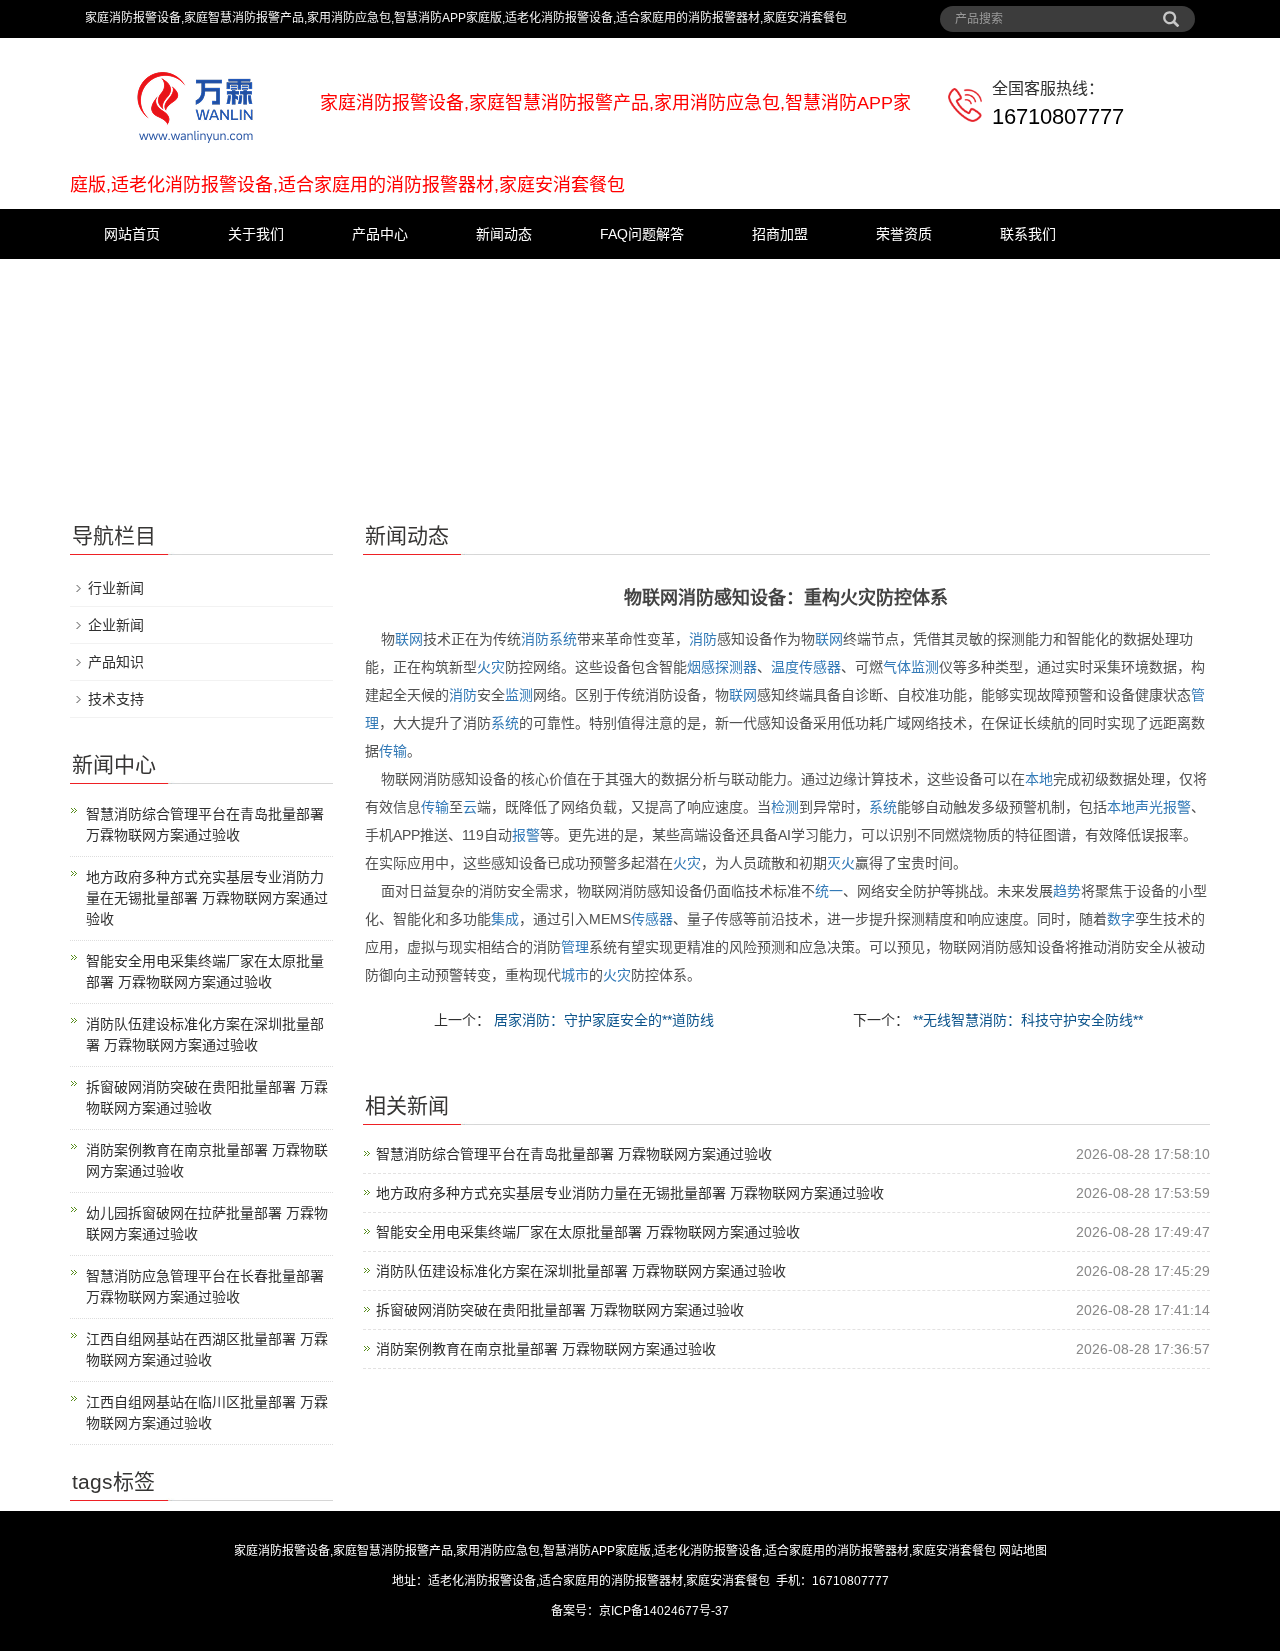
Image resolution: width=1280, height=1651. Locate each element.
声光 (1149, 807)
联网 (409, 639)
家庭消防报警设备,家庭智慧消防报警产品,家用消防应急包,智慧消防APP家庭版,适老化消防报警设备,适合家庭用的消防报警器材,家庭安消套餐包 (615, 1551)
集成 (505, 919)
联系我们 (1028, 234)
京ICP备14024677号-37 (664, 1611)
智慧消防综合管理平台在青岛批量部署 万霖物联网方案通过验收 (574, 1154)
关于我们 (256, 234)
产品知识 (116, 662)
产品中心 (380, 234)
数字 (1121, 919)
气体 (897, 667)
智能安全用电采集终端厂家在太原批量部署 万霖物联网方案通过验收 (588, 1232)
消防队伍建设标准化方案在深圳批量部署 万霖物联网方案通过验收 (581, 1271)
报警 (1177, 807)
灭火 (841, 863)
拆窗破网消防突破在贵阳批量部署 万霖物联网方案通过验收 (560, 1310)
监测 (925, 667)
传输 (393, 751)
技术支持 (116, 699)
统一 (829, 891)
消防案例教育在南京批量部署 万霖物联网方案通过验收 (546, 1349)
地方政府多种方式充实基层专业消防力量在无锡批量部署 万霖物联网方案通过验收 (630, 1193)
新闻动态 (504, 234)
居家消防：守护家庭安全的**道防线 (602, 1020)
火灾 (491, 667)
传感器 (820, 667)
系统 (563, 639)
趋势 (1067, 891)
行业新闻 (116, 588)
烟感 (701, 667)
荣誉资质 (904, 234)
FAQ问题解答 (642, 234)
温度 (785, 667)
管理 (575, 947)
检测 (785, 807)
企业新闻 (116, 625)
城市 (575, 975)
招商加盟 (780, 234)
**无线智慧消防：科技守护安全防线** (1026, 1020)
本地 (1039, 779)
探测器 (736, 667)
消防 (535, 639)
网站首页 (132, 234)
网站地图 (1023, 1551)
